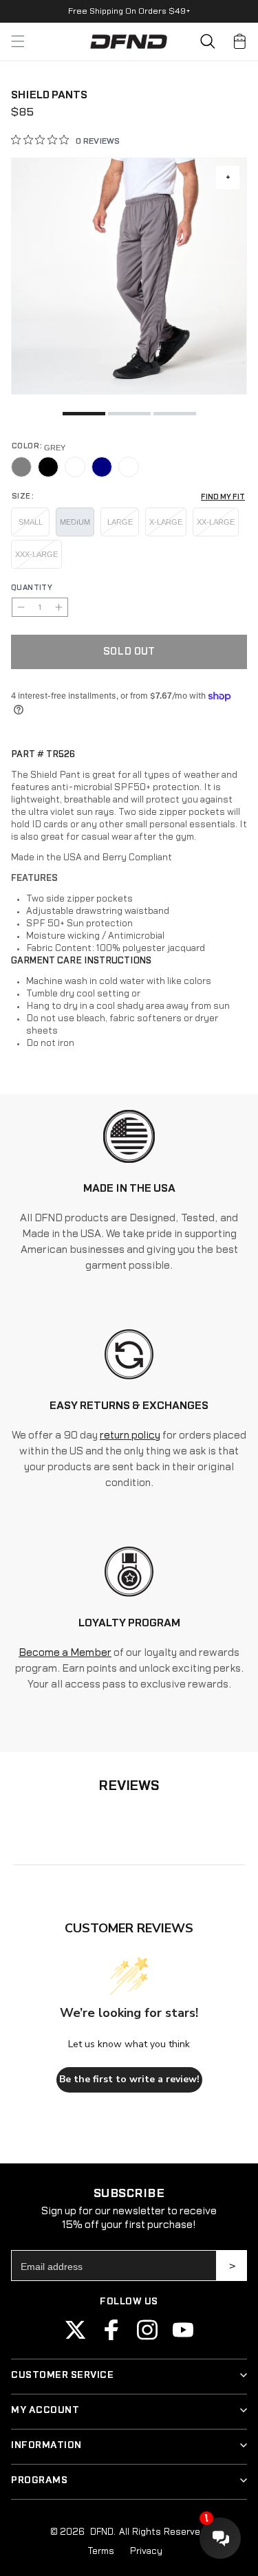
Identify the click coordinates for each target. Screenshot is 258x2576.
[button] (208, 41)
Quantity (32, 588)
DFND (101, 2532)
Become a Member (65, 1653)
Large (120, 522)
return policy (130, 1436)
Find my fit (223, 497)
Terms (101, 2551)
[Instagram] (147, 2337)
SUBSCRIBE (232, 2266)
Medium (75, 522)
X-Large (166, 522)
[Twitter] (76, 2337)
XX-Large (216, 522)
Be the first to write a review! (129, 2079)
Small (31, 522)
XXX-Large (36, 554)
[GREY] (21, 467)
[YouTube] (183, 2337)
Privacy (146, 2551)
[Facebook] (111, 2337)
